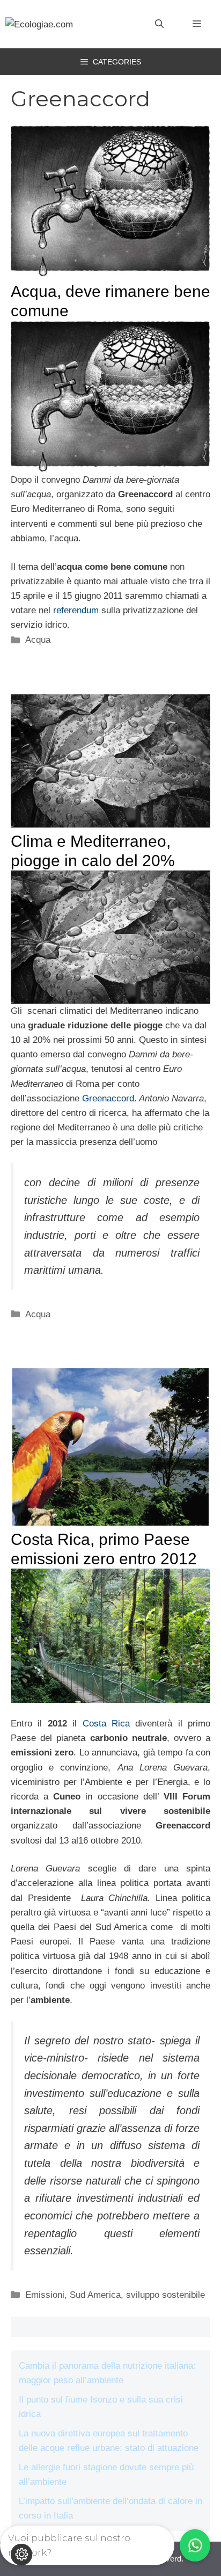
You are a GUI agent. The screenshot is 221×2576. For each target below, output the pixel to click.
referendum (76, 610)
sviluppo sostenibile (165, 2295)
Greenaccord (108, 1098)
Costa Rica (106, 1724)
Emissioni (45, 2295)
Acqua (38, 640)
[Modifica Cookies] (21, 2555)
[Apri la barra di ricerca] (159, 24)
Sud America (95, 2295)
